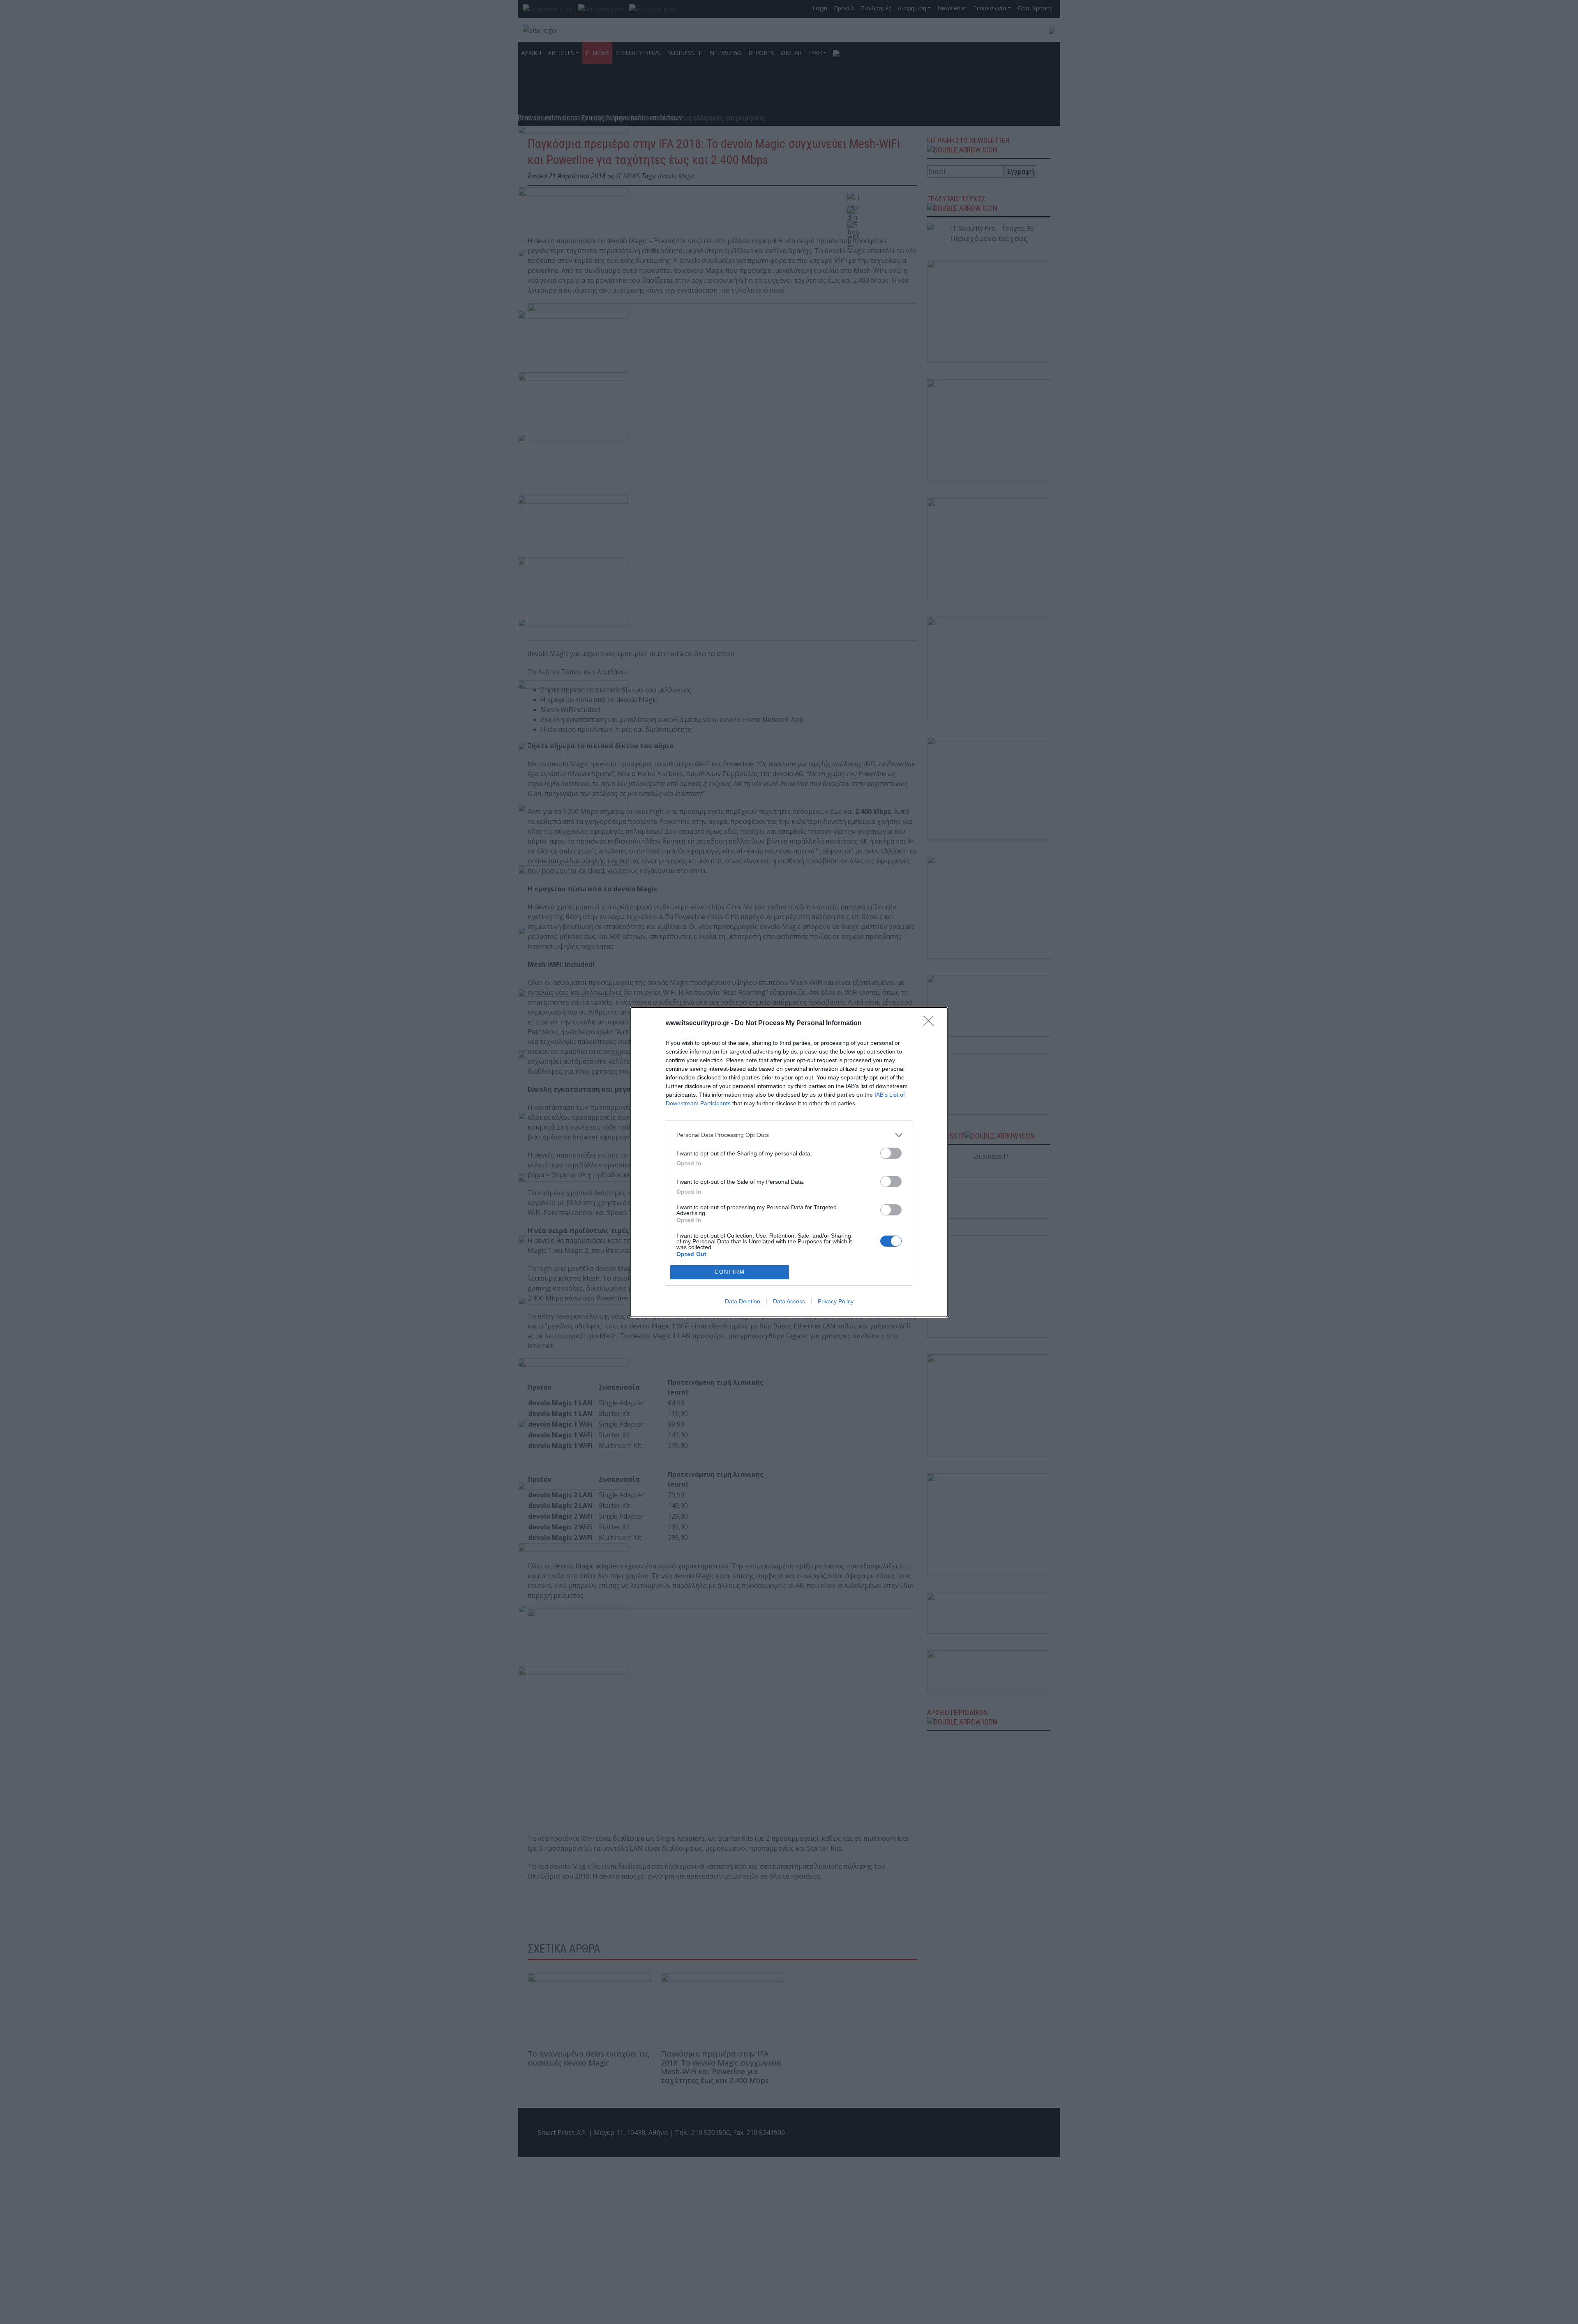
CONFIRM (730, 1272)
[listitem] (789, 1135)
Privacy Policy (836, 1301)
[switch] (891, 1153)
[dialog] (789, 1162)
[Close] (931, 1024)
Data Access (789, 1301)
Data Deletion (743, 1301)
